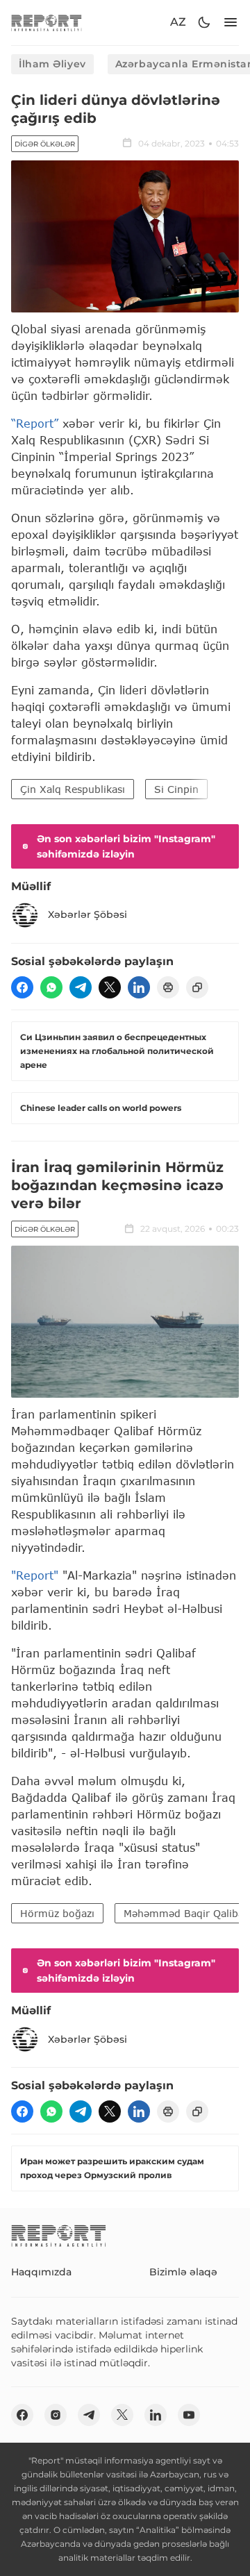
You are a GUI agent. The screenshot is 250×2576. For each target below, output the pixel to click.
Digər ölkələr (45, 144)
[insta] (56, 2415)
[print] (168, 987)
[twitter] (110, 987)
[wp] (51, 987)
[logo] (47, 23)
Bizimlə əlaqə (183, 2272)
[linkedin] (139, 987)
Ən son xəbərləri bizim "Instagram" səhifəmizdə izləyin (126, 846)
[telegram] (81, 987)
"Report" (35, 1575)
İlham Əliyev (52, 64)
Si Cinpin (176, 789)
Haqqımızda (41, 2272)
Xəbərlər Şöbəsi (87, 914)
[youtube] (189, 2415)
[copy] (197, 987)
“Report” (35, 423)
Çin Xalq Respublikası (73, 789)
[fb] (22, 987)
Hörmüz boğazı (57, 1913)
